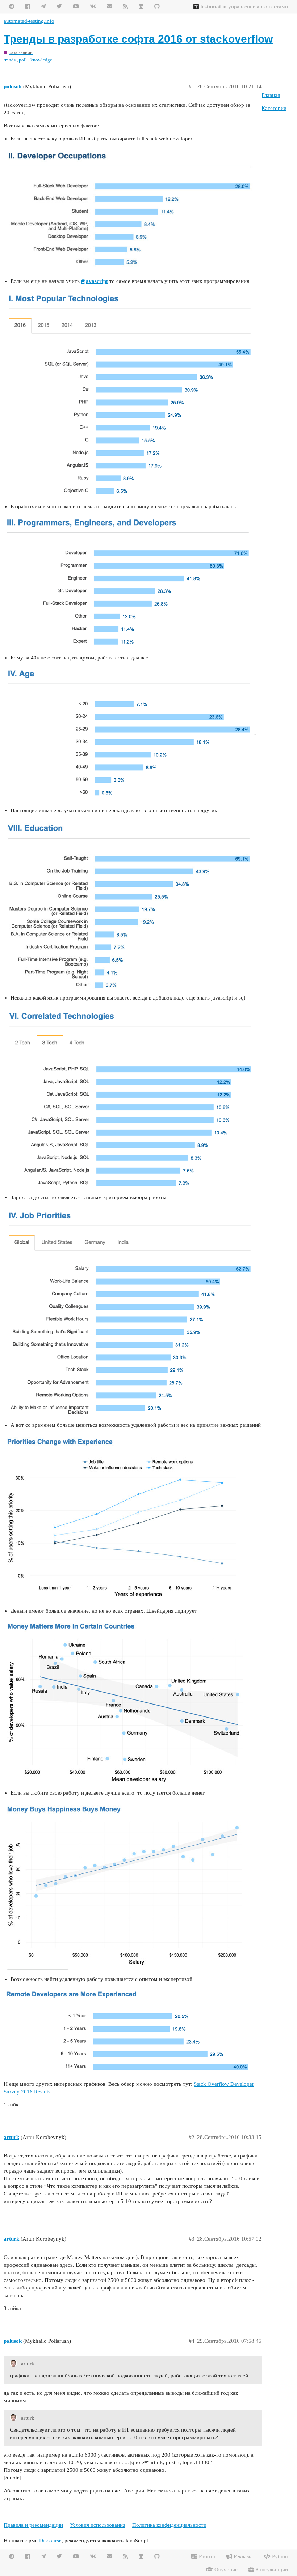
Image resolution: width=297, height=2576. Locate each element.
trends (10, 60)
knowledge (41, 60)
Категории (274, 108)
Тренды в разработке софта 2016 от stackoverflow (138, 39)
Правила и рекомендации (33, 2525)
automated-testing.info (29, 21)
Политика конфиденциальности (169, 2525)
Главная (271, 95)
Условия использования (98, 2525)
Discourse (50, 2541)
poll (23, 60)
